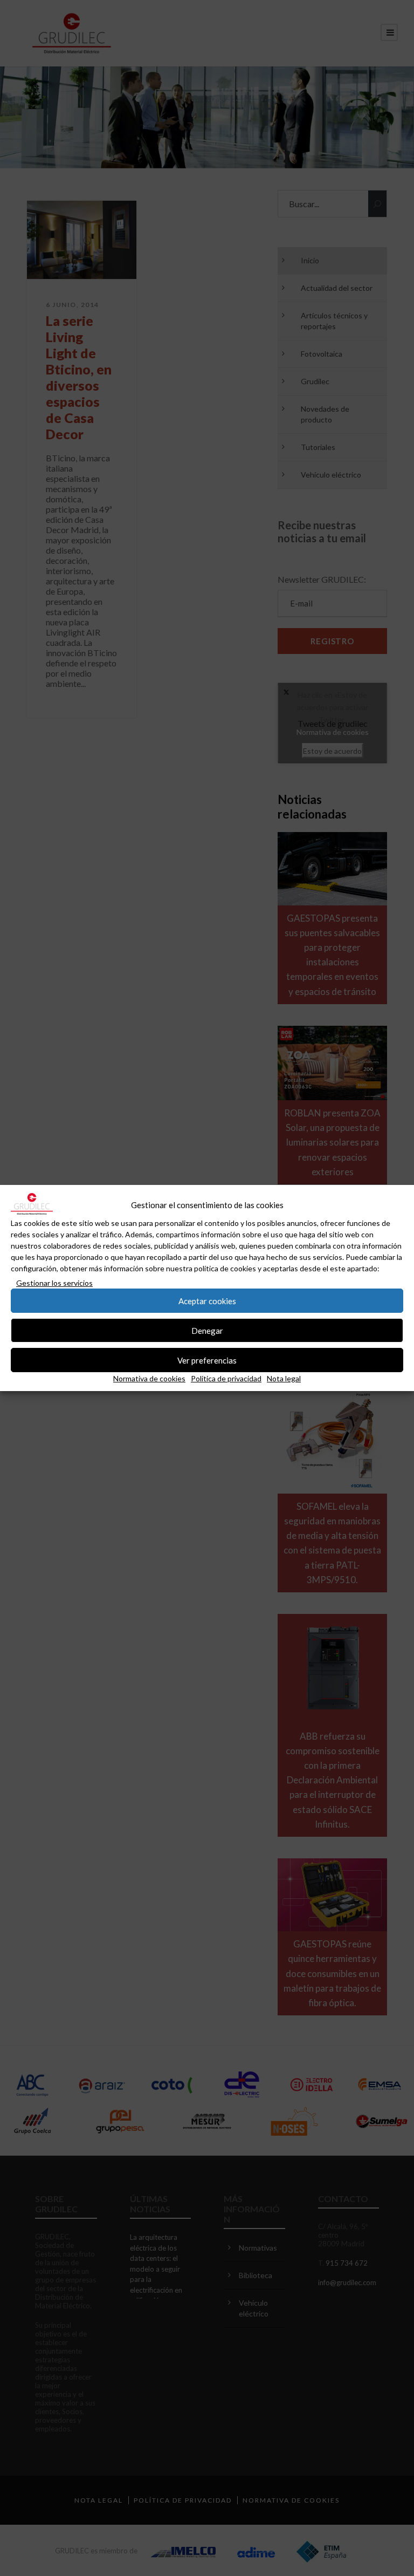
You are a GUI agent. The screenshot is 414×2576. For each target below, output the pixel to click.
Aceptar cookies (207, 1301)
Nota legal (284, 1378)
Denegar (207, 1331)
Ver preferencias (207, 1360)
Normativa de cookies (149, 1378)
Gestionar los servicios (54, 1283)
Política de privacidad (226, 1378)
